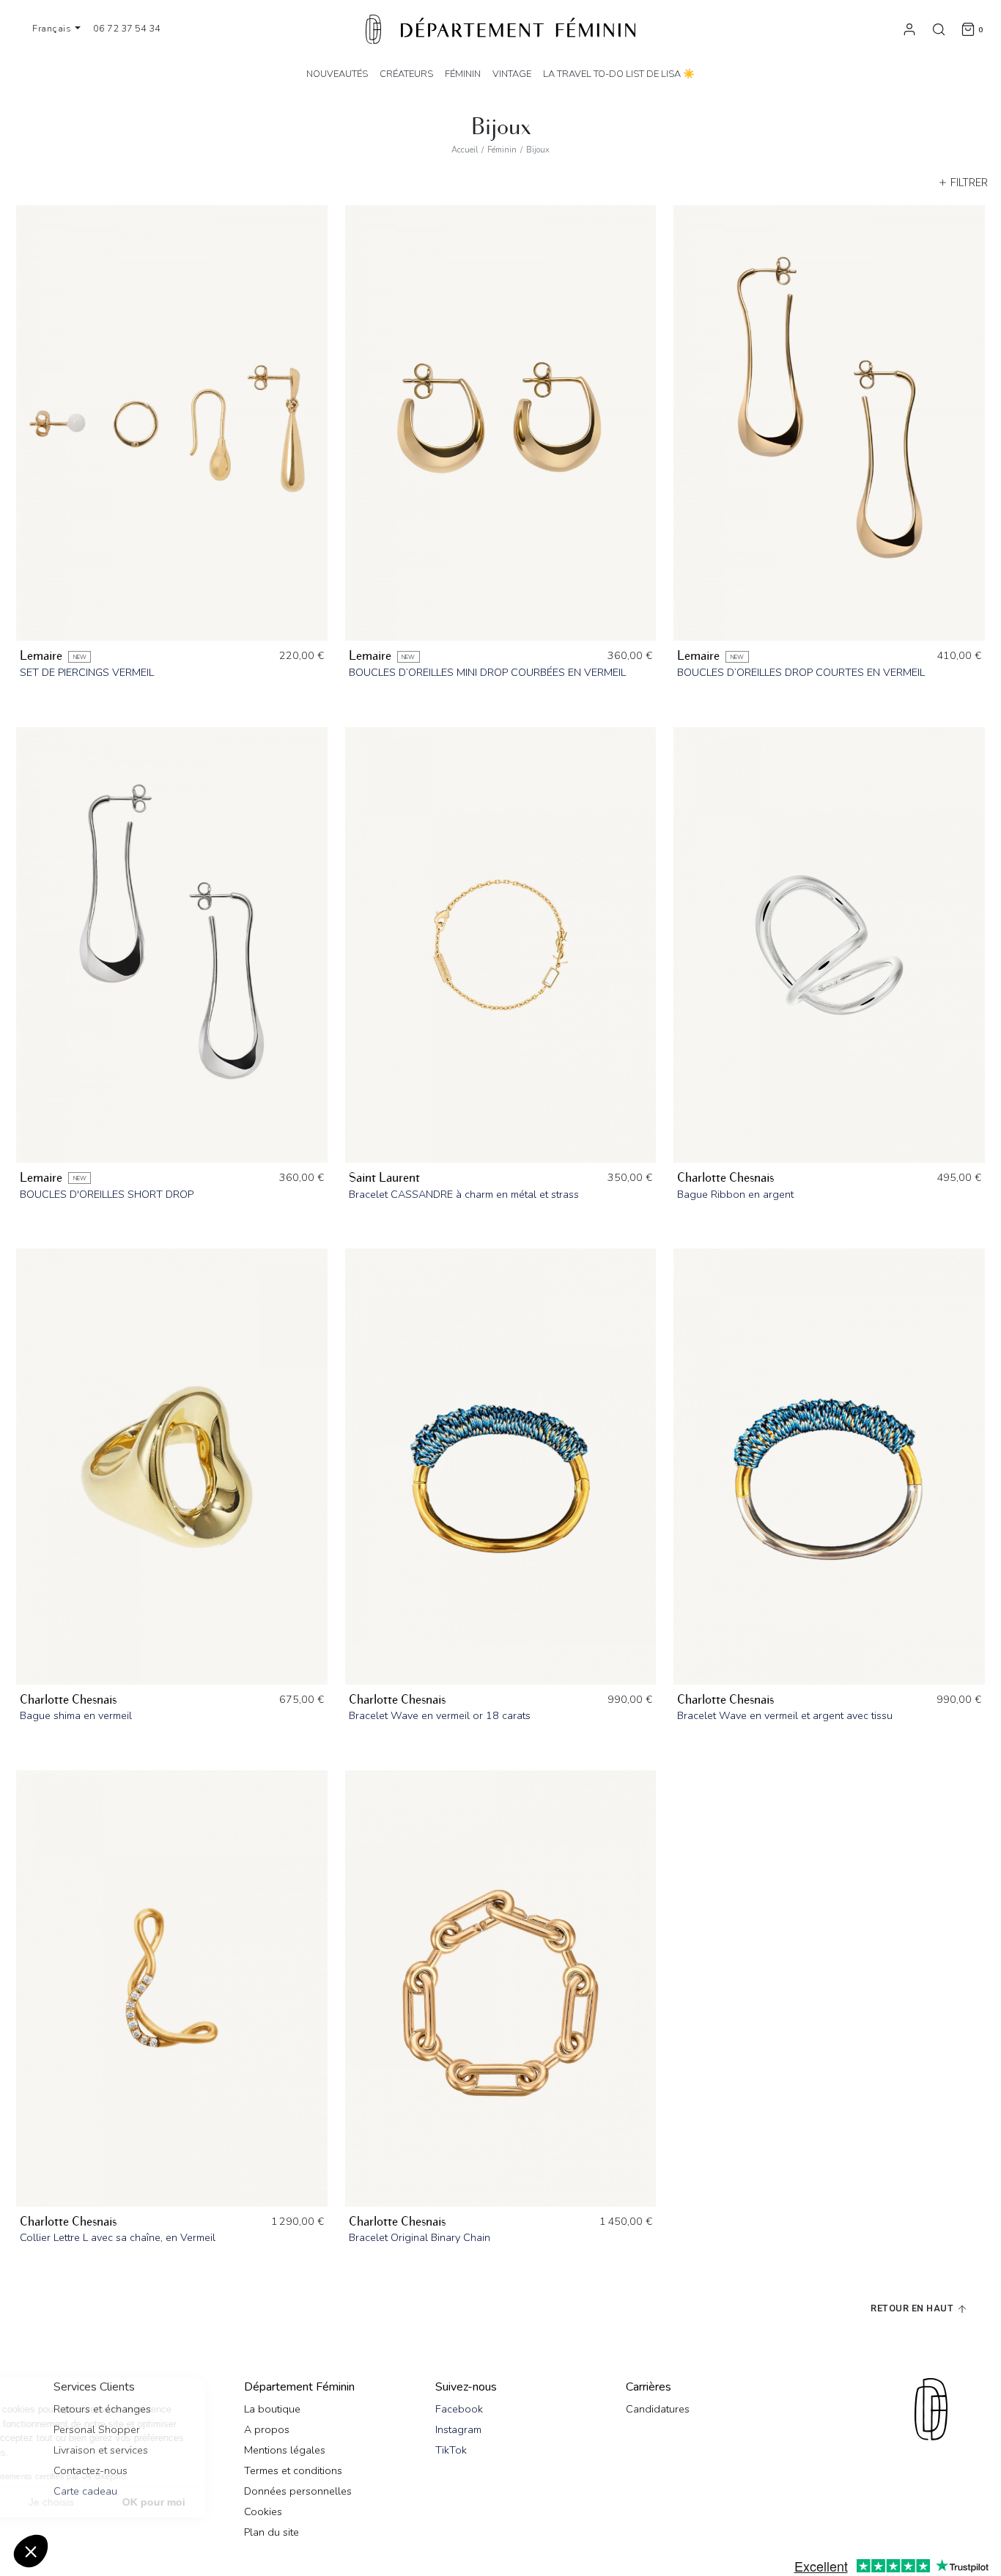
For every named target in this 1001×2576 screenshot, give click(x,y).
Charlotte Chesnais (725, 1178)
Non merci (66, 2502)
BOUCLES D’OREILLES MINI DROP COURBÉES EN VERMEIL (487, 672)
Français (53, 29)
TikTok (451, 2450)
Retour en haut (913, 2308)
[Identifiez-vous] (909, 29)
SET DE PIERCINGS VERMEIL (87, 672)
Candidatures (658, 2409)
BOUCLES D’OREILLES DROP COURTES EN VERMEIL (801, 672)
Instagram (458, 2429)
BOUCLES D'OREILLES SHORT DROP (107, 1194)
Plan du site (272, 2532)
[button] (31, 2551)
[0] (968, 29)
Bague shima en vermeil (76, 1715)
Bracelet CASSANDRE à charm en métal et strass (464, 1194)
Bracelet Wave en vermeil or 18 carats (440, 1715)
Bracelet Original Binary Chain (420, 2237)
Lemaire (41, 656)
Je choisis (169, 2502)
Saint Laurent (384, 1178)
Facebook (459, 2409)
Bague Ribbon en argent (735, 1194)
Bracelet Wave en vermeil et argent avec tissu (785, 1715)
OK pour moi (271, 2502)
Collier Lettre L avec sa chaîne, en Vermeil (118, 2237)
